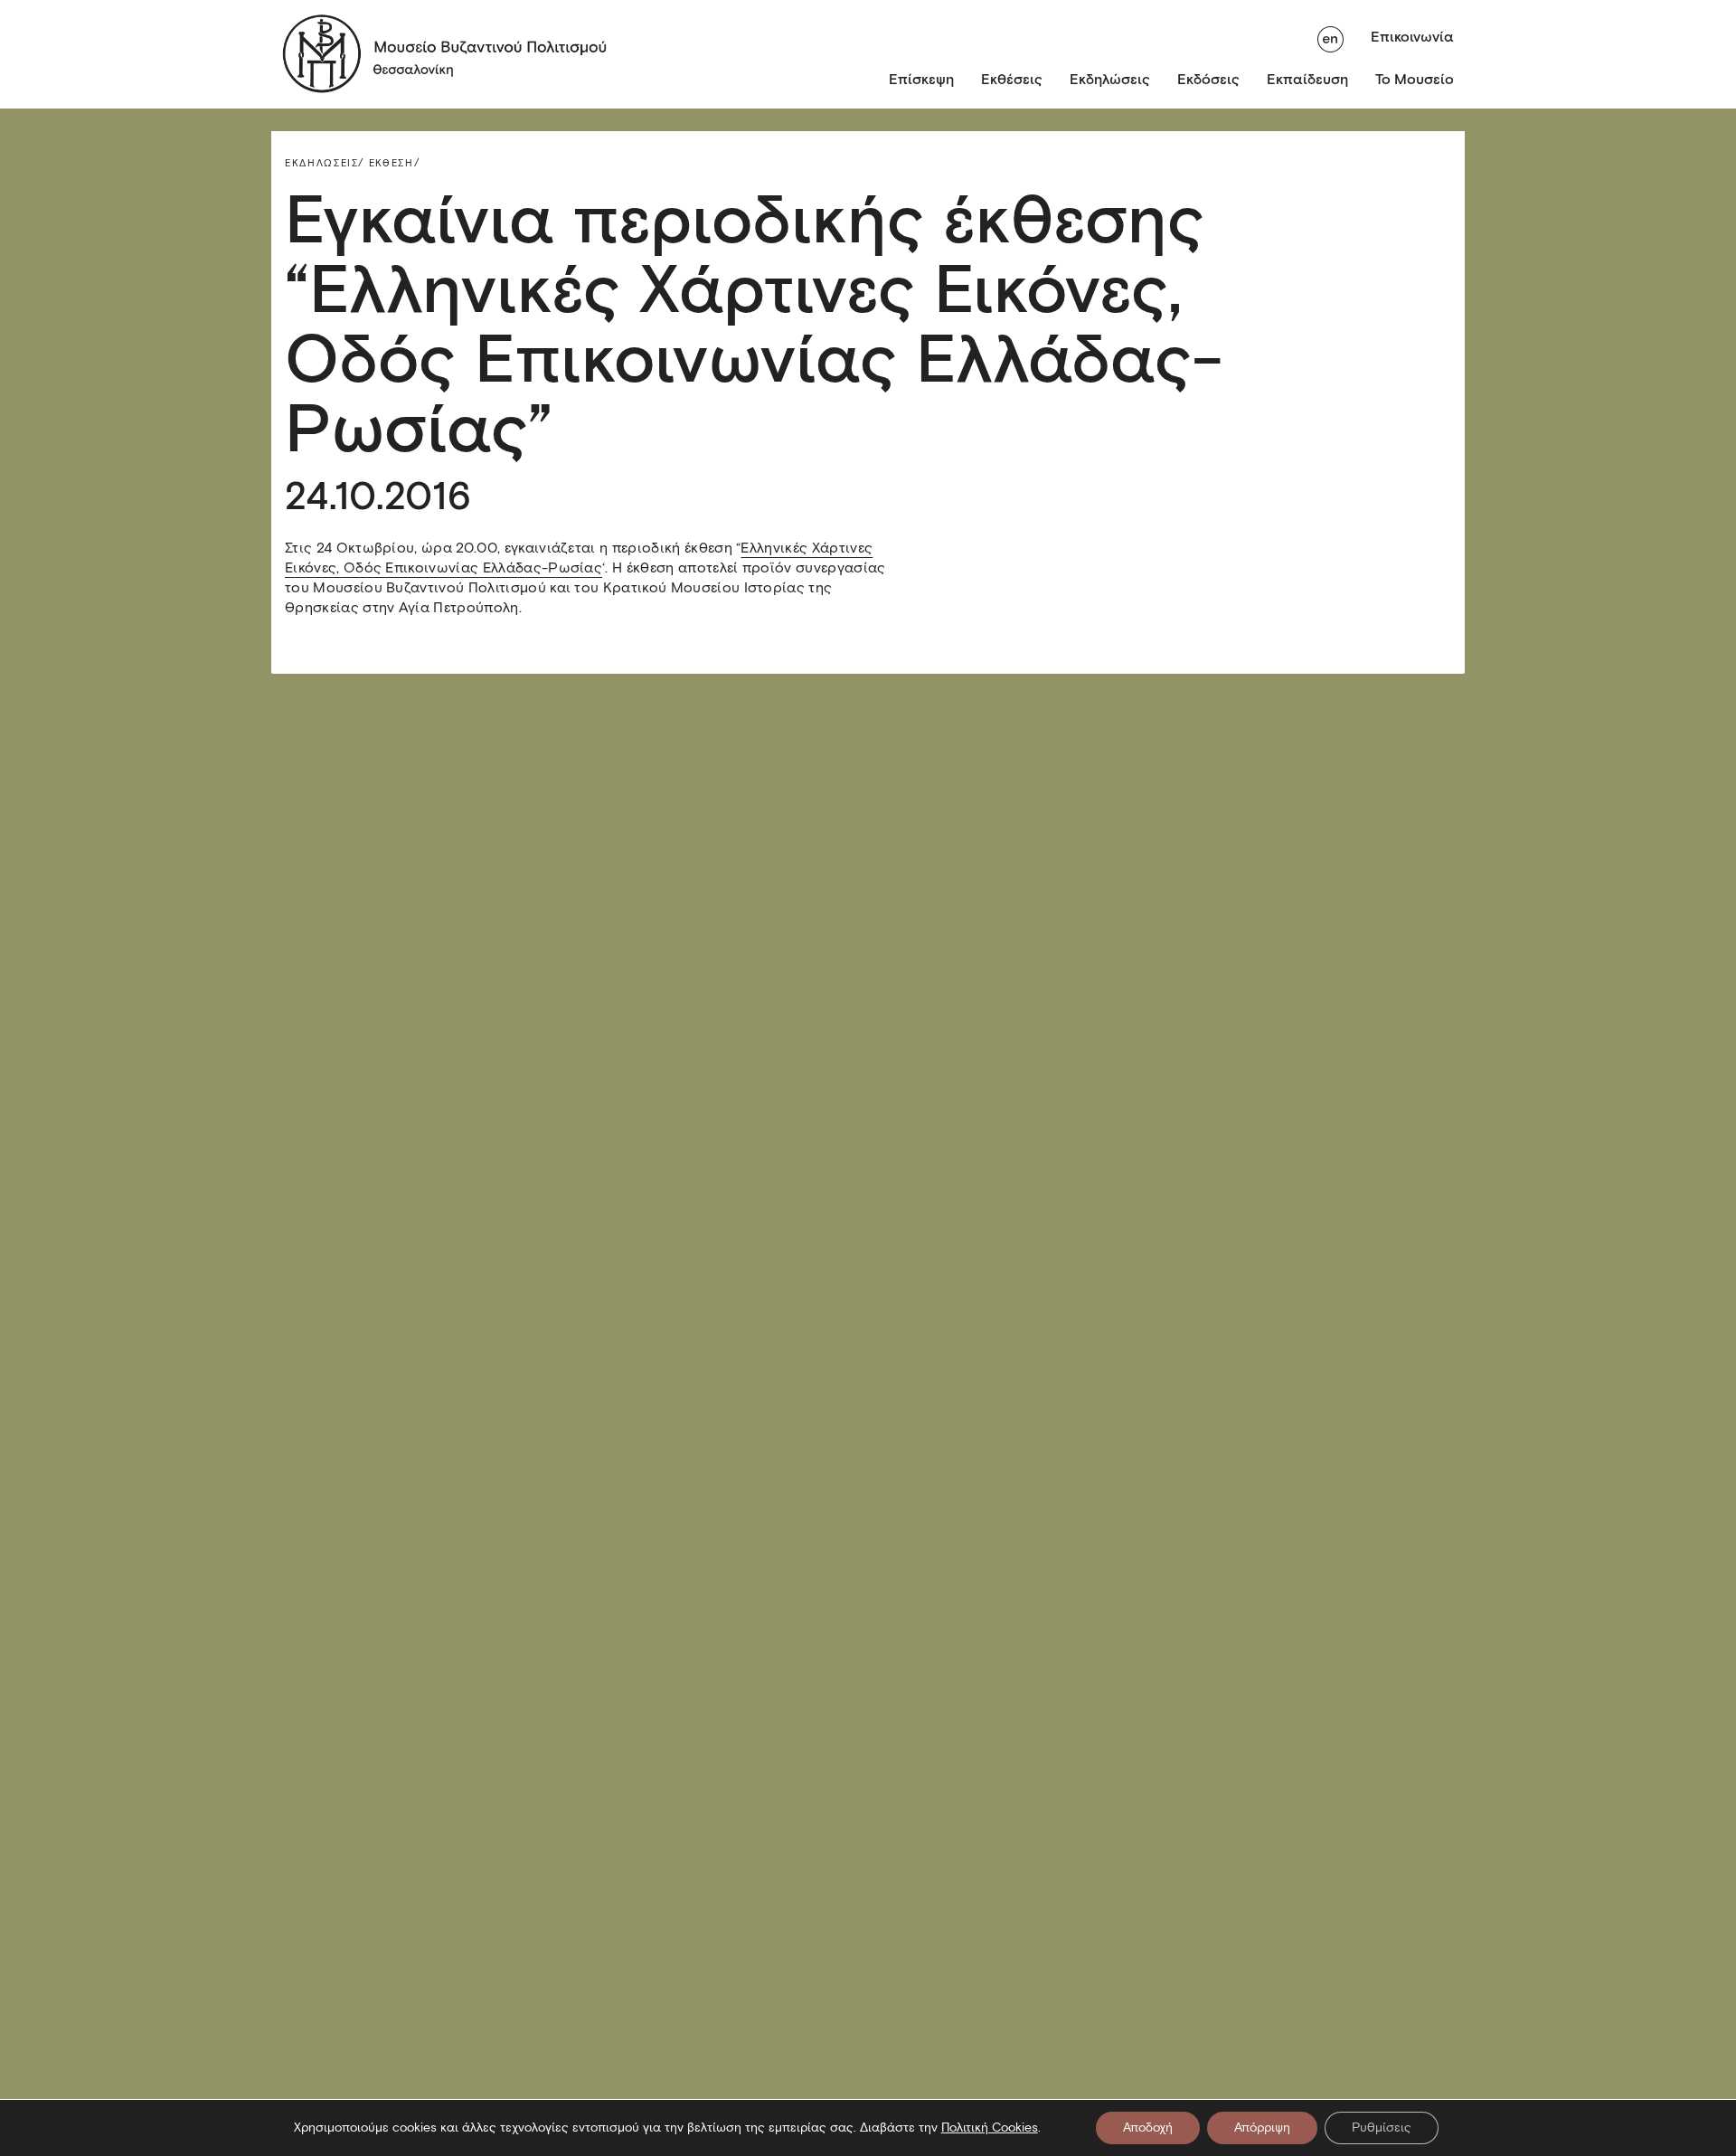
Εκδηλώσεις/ (325, 163)
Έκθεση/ (395, 163)
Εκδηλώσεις (1110, 79)
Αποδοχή (1148, 2128)
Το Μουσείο (1415, 79)
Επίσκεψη (921, 79)
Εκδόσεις (1208, 79)
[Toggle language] (1330, 37)
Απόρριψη (1262, 2128)
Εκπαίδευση (1307, 79)
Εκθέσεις (1012, 79)
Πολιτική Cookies (990, 2128)
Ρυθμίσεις (1382, 2128)
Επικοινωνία (1412, 37)
